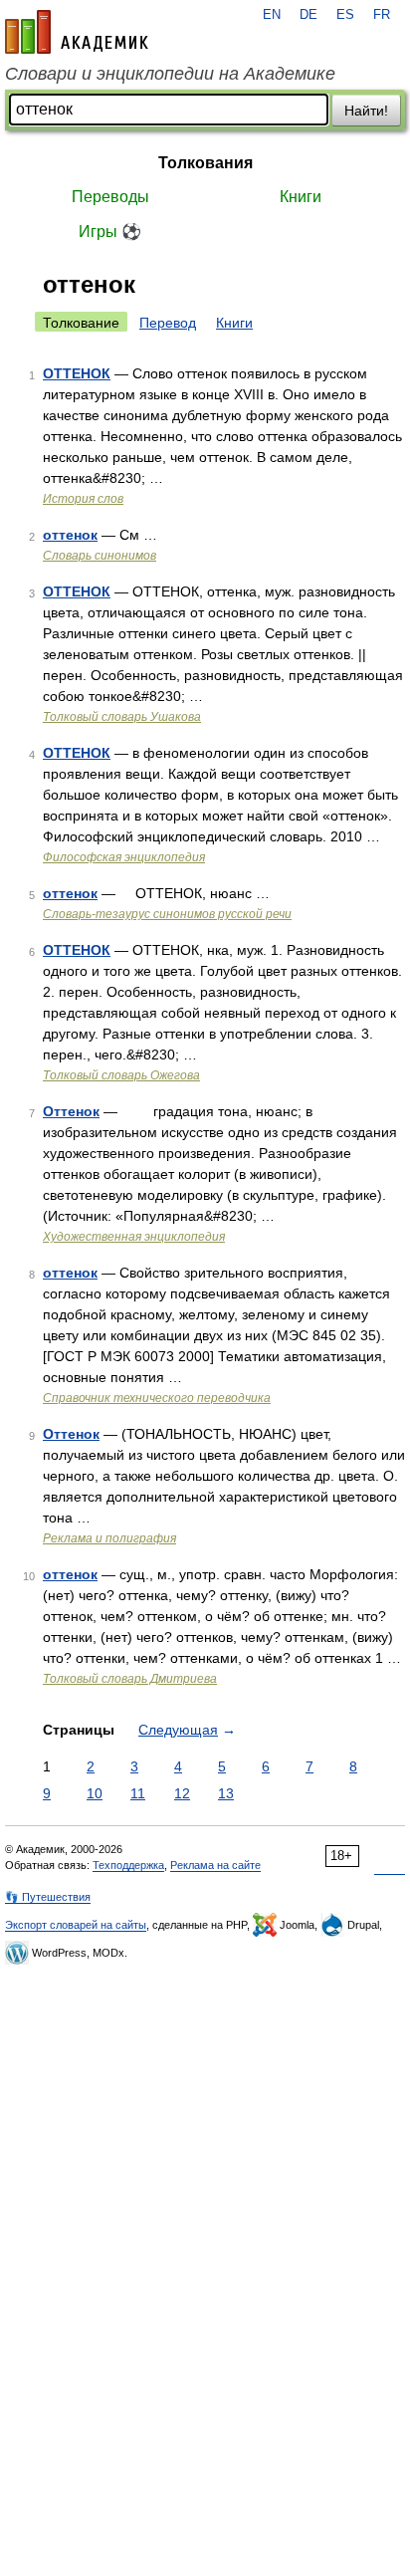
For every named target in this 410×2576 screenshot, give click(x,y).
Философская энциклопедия (124, 857)
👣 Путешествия (48, 1897)
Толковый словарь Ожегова (121, 1075)
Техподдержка (128, 1865)
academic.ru (77, 32)
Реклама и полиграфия (109, 1538)
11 (138, 1793)
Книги (301, 197)
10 (95, 1793)
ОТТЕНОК (77, 373)
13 (226, 1793)
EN (272, 15)
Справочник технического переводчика (157, 1398)
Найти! (366, 111)
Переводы (110, 197)
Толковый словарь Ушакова (122, 717)
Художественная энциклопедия (134, 1237)
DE (308, 15)
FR (382, 15)
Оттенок (71, 1111)
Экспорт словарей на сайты (76, 1925)
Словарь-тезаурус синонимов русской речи (167, 914)
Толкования (205, 163)
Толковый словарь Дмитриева (130, 1679)
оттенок (70, 535)
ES (345, 15)
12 (182, 1793)
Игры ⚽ (110, 232)
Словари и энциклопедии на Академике (170, 74)
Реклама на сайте (215, 1865)
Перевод (168, 323)
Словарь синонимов (100, 556)
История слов (83, 499)
